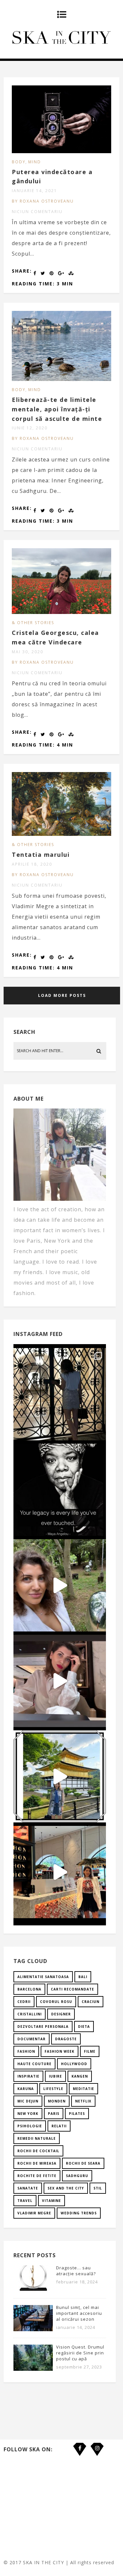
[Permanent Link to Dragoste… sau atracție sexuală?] (33, 2290)
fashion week (60, 2051)
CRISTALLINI (30, 2014)
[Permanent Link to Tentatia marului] (61, 834)
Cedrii (24, 2002)
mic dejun (28, 2101)
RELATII (59, 2126)
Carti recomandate (72, 1989)
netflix (83, 2101)
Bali (83, 1977)
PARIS (54, 2114)
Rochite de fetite (37, 2176)
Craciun (91, 2002)
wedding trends (79, 2213)
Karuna (26, 2089)
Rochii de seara (83, 2163)
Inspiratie (28, 2076)
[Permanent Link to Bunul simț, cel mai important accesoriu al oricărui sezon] (33, 2329)
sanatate (28, 2188)
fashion (26, 2051)
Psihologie (30, 2126)
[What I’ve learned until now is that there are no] (60, 1681)
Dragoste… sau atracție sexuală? (76, 2271)
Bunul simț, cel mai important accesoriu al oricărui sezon (79, 2313)
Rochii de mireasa (37, 2163)
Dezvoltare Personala (43, 2027)
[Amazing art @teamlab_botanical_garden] (60, 1585)
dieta (84, 2027)
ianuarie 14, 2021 (34, 191)
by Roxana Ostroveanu (43, 201)
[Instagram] (97, 2444)
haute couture (34, 2064)
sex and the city (66, 2188)
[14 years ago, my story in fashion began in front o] (60, 1394)
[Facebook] (80, 2444)
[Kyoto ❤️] (60, 1872)
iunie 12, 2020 (30, 428)
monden (57, 2101)
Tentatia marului (41, 855)
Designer (61, 2014)
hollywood (74, 2064)
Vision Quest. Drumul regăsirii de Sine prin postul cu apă (80, 2353)
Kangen (80, 2076)
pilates (77, 2114)
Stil (98, 2188)
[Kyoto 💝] (60, 1776)
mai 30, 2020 (28, 652)
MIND (35, 162)
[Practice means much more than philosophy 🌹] (60, 1490)
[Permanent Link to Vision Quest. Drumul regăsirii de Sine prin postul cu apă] (33, 2369)
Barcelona (29, 1989)
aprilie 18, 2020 (32, 864)
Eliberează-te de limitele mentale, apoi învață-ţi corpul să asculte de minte (57, 409)
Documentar (31, 2039)
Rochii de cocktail (38, 2151)
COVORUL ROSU (56, 2002)
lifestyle (53, 2089)
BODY (19, 162)
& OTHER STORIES (33, 623)
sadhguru (77, 2176)
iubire (55, 2076)
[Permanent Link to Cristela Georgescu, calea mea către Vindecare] (61, 612)
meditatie (83, 2089)
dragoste (66, 2039)
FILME (90, 2051)
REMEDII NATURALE (37, 2138)
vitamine (51, 2201)
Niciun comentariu (37, 212)
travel (25, 2201)
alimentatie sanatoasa (43, 1977)
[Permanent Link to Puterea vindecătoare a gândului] (61, 151)
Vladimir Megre (34, 2213)
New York (28, 2114)
